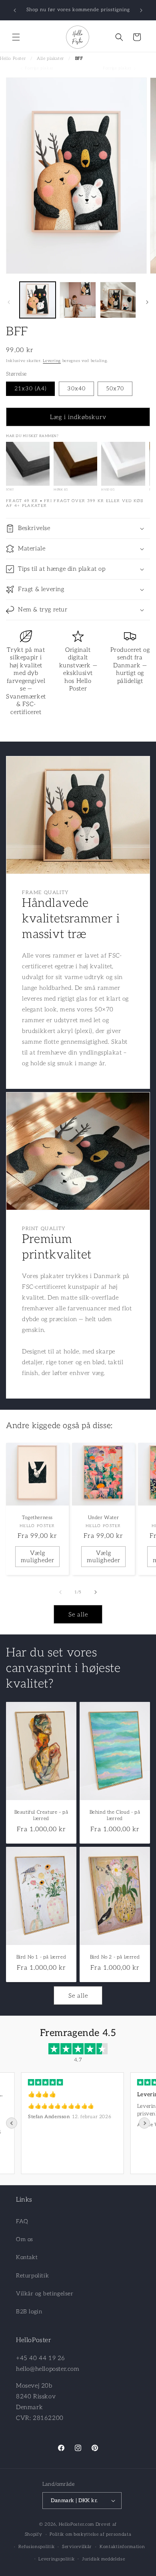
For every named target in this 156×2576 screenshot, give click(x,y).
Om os (25, 2239)
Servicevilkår (77, 2547)
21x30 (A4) (30, 389)
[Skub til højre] (147, 302)
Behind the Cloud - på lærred (115, 1816)
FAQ (22, 2221)
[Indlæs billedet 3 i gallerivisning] (118, 300)
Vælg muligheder (38, 1556)
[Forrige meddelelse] (15, 10)
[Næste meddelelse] (141, 10)
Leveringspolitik (56, 2559)
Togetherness (37, 1518)
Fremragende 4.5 (78, 2033)
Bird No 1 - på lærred (41, 1957)
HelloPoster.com (77, 2524)
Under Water (104, 1518)
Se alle (78, 1614)
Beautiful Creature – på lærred (41, 1816)
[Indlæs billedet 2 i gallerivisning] (78, 300)
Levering (52, 361)
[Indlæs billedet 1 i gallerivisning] (38, 300)
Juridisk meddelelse (103, 2559)
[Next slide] (144, 2123)
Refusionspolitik (36, 2547)
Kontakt (27, 2257)
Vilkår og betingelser (45, 2294)
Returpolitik (32, 2276)
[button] (16, 37)
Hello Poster (13, 58)
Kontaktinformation (122, 2547)
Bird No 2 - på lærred (115, 1957)
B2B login (29, 2312)
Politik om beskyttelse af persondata (90, 2534)
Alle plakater (50, 58)
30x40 (76, 389)
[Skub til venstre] (9, 302)
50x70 (115, 389)
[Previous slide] (12, 2123)
